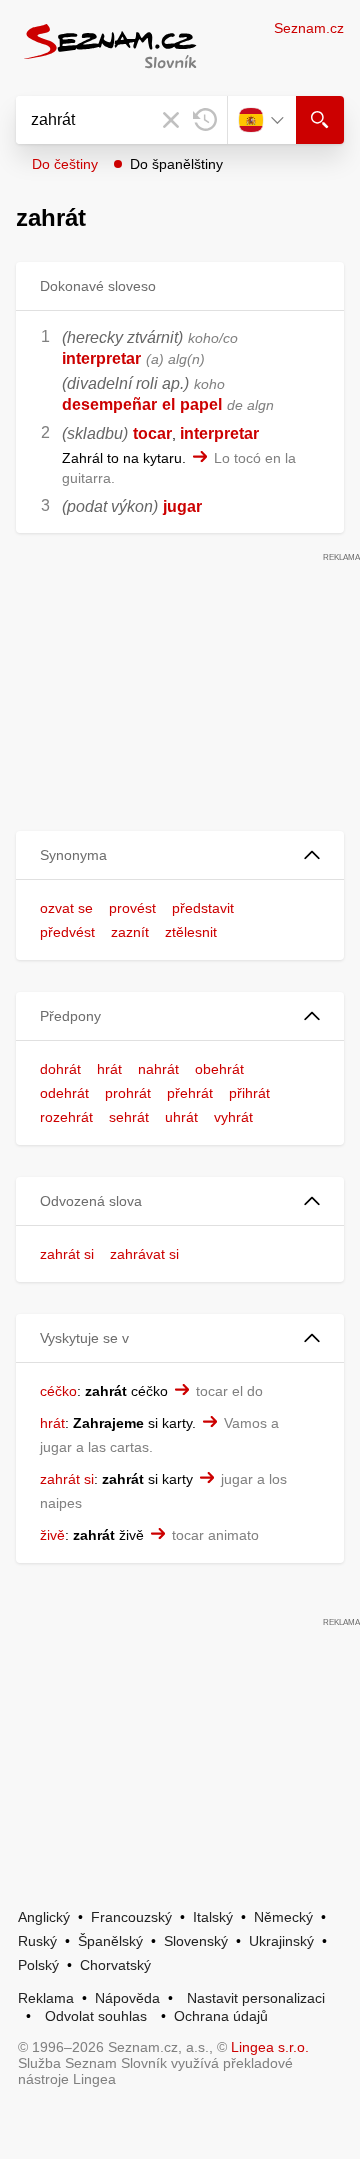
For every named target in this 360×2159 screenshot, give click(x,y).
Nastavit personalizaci (256, 1998)
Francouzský (131, 1917)
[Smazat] (171, 120)
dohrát (60, 1069)
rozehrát (66, 1117)
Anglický (44, 1917)
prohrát (128, 1093)
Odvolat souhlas (96, 2016)
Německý (283, 1917)
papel (201, 404)
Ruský (37, 1941)
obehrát (219, 1069)
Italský (213, 1917)
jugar (182, 506)
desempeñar (109, 404)
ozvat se (66, 908)
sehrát (129, 1117)
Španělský (110, 1941)
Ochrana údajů (221, 2016)
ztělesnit (191, 932)
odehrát (64, 1093)
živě (52, 1535)
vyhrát (233, 1117)
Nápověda (127, 1998)
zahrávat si (144, 1254)
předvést (67, 932)
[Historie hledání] (205, 120)
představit (203, 908)
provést (132, 908)
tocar (152, 433)
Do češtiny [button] (65, 164)
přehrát (190, 1093)
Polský (38, 1965)
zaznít (130, 932)
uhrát (181, 1117)
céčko (58, 1391)
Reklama (46, 1998)
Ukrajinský (281, 1941)
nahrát (158, 1069)
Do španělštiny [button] (176, 164)
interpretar (101, 358)
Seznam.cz (309, 28)
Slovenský (196, 1941)
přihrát (249, 1093)
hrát (109, 1069)
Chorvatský (115, 1965)
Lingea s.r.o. (270, 2047)
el (168, 404)
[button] (180, 855)
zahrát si (67, 1254)
